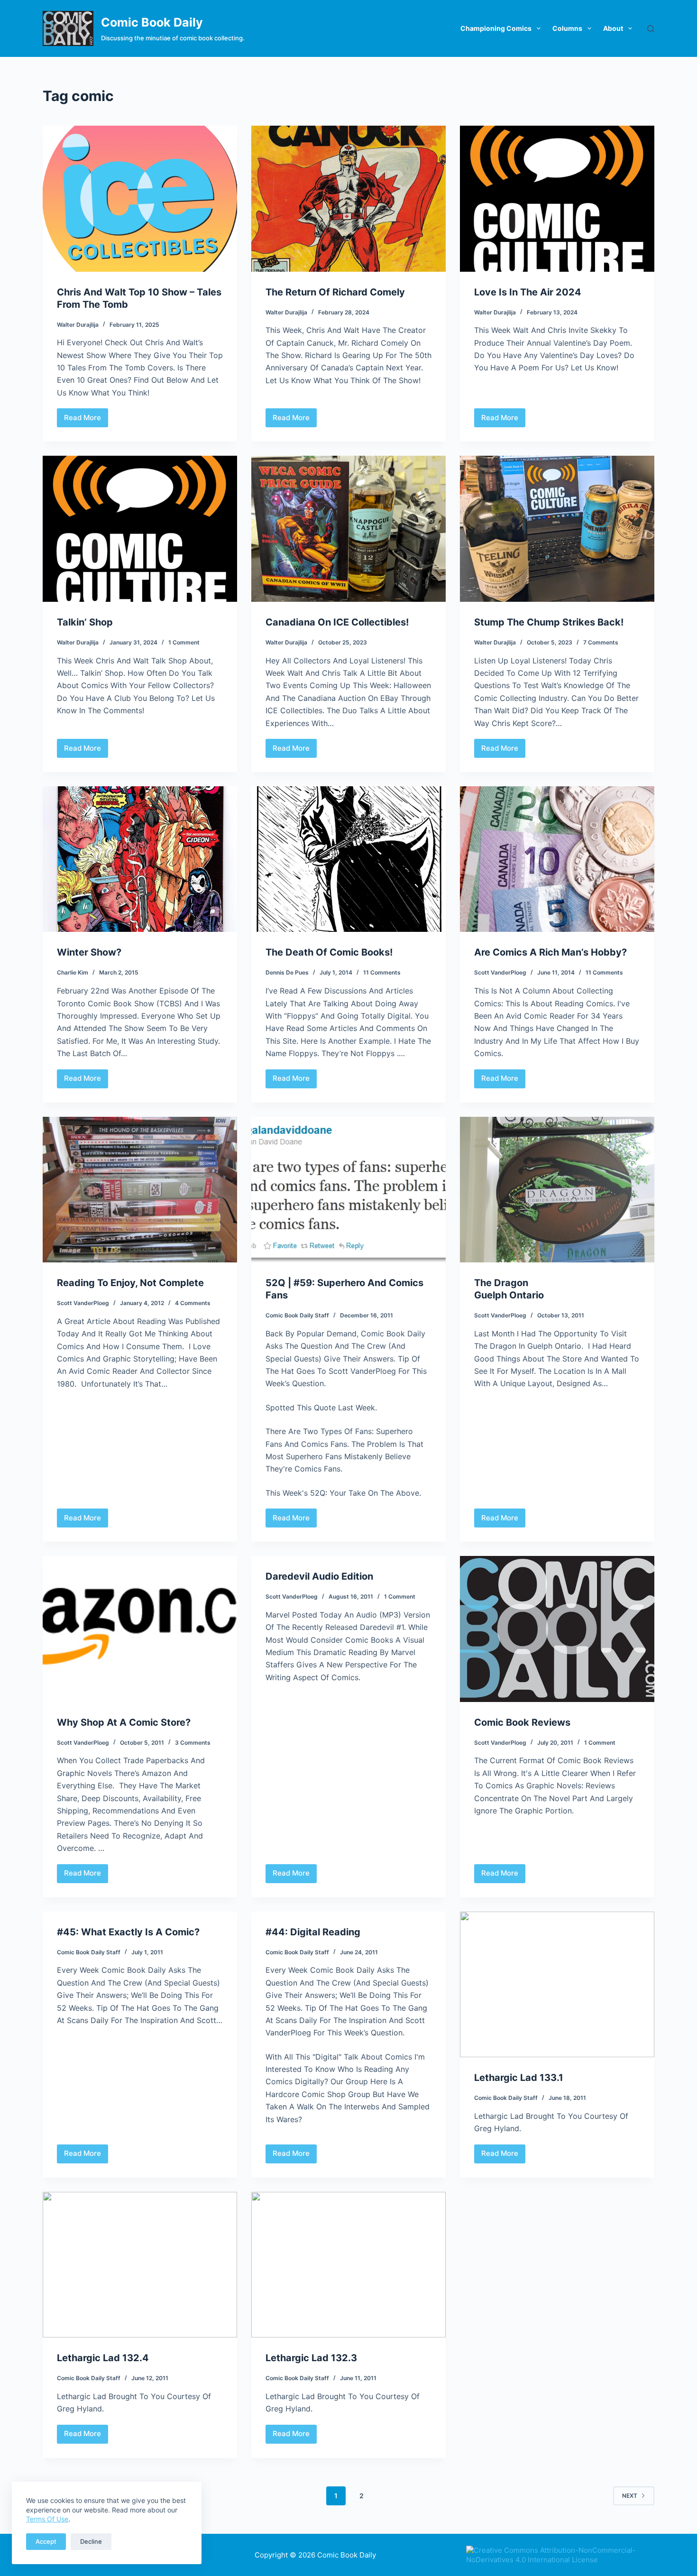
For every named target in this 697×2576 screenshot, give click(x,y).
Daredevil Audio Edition (319, 1576)
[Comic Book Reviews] (557, 1629)
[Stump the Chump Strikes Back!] (557, 529)
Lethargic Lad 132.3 (311, 2358)
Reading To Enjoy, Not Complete (130, 1283)
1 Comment (184, 642)
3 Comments (193, 1743)
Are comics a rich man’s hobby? (550, 952)
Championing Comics (496, 28)
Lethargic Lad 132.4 (103, 2358)
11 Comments (382, 972)
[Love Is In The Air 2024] (557, 199)
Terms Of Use (47, 2519)
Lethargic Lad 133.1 (519, 2078)
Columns (567, 28)
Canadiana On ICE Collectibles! (337, 622)
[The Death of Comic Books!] (348, 859)
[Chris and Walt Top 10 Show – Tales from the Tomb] (140, 199)
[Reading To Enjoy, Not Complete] (140, 1190)
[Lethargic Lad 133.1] (557, 1985)
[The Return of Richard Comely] (348, 199)
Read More (83, 420)
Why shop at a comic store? (124, 1722)
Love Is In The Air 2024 (528, 292)
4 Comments (193, 1303)
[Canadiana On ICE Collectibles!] (348, 529)
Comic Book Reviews (522, 1722)
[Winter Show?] (140, 859)
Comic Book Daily (152, 22)
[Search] (651, 29)
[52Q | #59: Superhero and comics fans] (348, 1190)
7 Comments (601, 642)
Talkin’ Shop (85, 622)
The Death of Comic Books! (329, 952)
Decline (91, 2541)
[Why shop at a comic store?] (140, 1629)
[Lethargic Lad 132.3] (348, 2265)
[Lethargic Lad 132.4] (140, 2265)
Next (630, 2496)
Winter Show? (89, 952)
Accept (46, 2541)
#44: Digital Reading (313, 1932)
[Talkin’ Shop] (140, 529)
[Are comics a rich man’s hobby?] (557, 859)
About (613, 28)
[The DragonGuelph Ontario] (557, 1190)
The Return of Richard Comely (335, 292)
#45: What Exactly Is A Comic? (128, 1932)
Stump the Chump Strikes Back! (549, 622)
